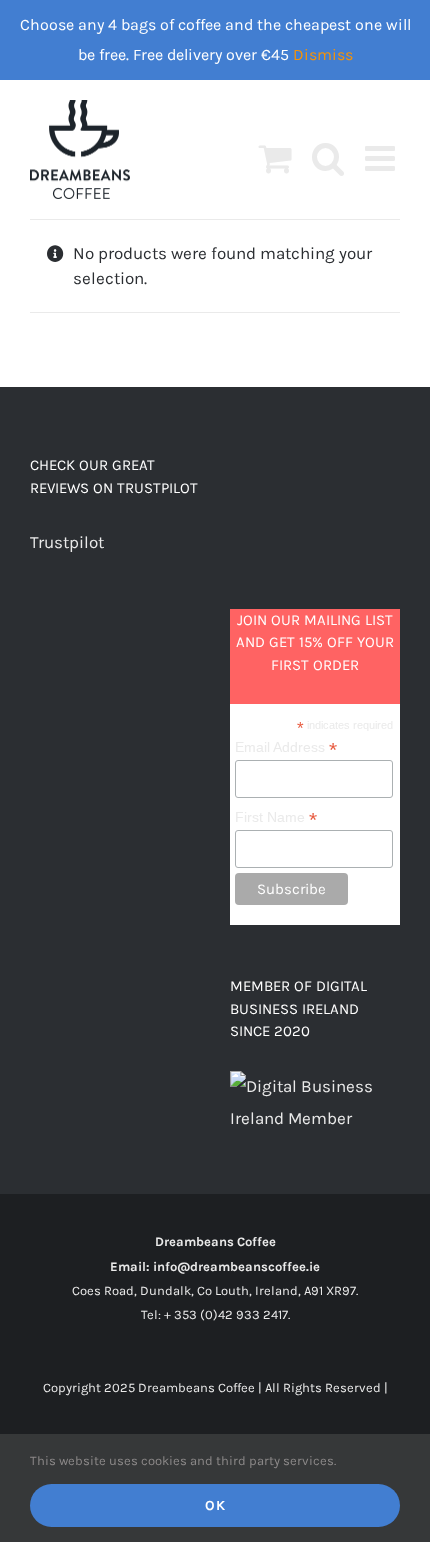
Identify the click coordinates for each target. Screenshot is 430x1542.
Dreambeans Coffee (215, 1241)
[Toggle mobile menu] (382, 157)
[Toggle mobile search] (328, 157)
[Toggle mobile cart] (275, 157)
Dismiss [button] (323, 54)
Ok (215, 1505)
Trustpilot (67, 542)
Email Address (286, 747)
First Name (276, 817)
